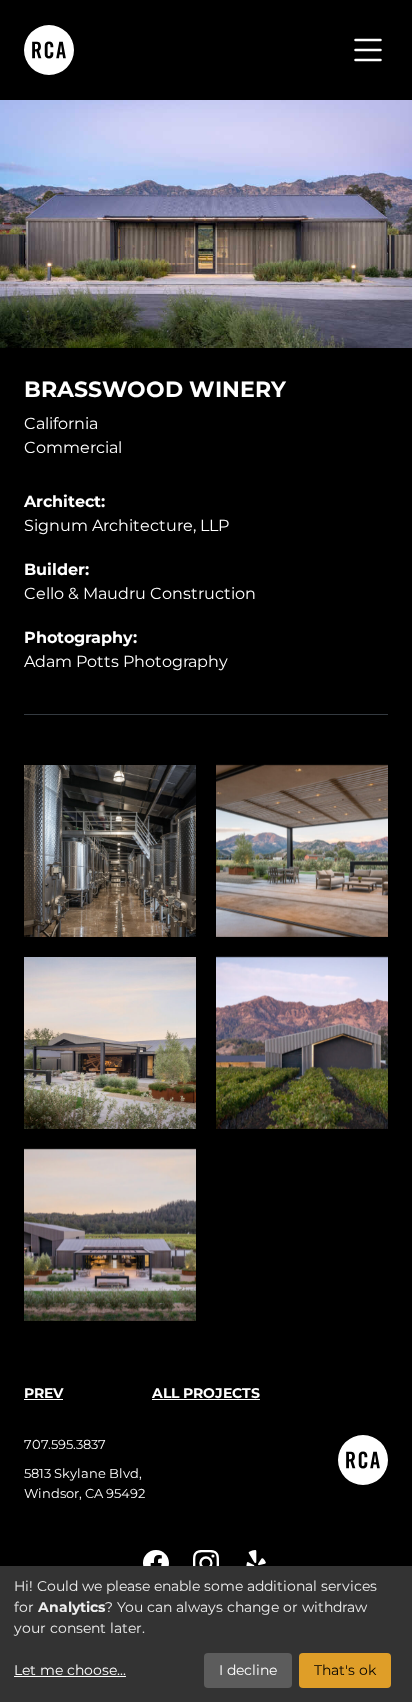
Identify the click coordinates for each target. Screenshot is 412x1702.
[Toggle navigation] (368, 50)
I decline (248, 1670)
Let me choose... (70, 1670)
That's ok (345, 1670)
